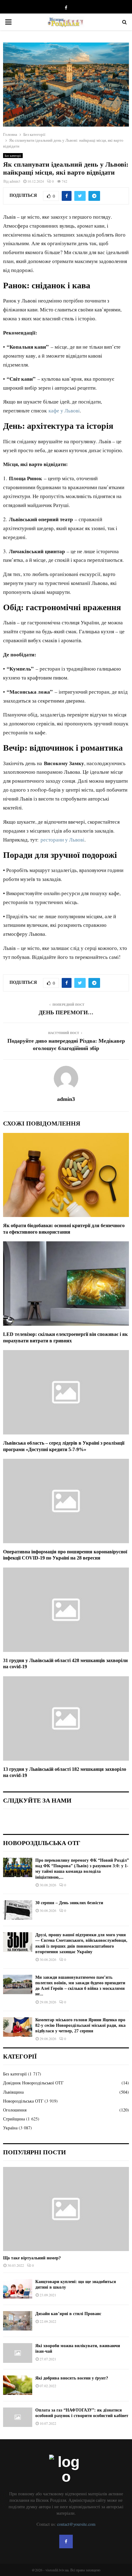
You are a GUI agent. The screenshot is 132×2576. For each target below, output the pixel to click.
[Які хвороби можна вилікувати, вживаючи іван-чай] (18, 2353)
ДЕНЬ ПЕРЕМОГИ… (66, 1012)
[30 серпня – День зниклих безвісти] (18, 1910)
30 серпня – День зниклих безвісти (69, 1903)
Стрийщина (14, 2119)
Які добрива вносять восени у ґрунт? (72, 2378)
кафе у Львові (64, 410)
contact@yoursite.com (76, 2524)
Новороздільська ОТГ (23, 2101)
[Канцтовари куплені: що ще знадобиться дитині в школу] (18, 2289)
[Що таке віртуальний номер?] (66, 2209)
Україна (10, 2128)
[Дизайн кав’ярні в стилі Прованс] (18, 2321)
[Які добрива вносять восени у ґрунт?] (18, 2385)
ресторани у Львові (62, 840)
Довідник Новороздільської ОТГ (33, 2083)
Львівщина (13, 2092)
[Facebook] (66, 2542)
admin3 (15, 181)
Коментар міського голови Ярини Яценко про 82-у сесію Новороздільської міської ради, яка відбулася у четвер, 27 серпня (80, 2025)
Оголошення (15, 2110)
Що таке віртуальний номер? (32, 2258)
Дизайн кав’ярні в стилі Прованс (68, 2314)
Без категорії (13, 156)
